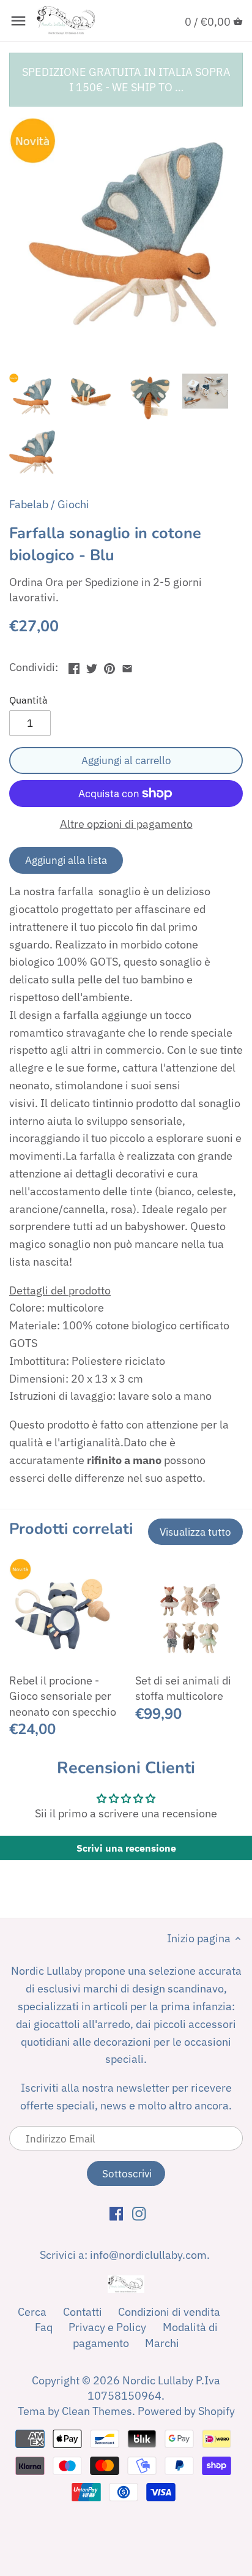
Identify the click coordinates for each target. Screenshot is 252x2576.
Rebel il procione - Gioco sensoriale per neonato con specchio (63, 1696)
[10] (18, 21)
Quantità (28, 700)
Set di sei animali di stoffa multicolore (183, 1688)
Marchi (162, 2343)
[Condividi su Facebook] (74, 666)
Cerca (32, 2312)
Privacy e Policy (107, 2327)
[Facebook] (117, 2213)
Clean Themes (97, 2411)
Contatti (83, 2312)
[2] (109, 666)
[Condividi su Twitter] (92, 666)
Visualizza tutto (195, 1532)
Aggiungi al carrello (126, 760)
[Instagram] (139, 2213)
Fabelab (29, 504)
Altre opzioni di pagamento (126, 824)
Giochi (73, 504)
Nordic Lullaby (158, 2380)
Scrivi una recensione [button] (126, 1848)
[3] (127, 666)
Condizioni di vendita (169, 2312)
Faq (44, 2327)
